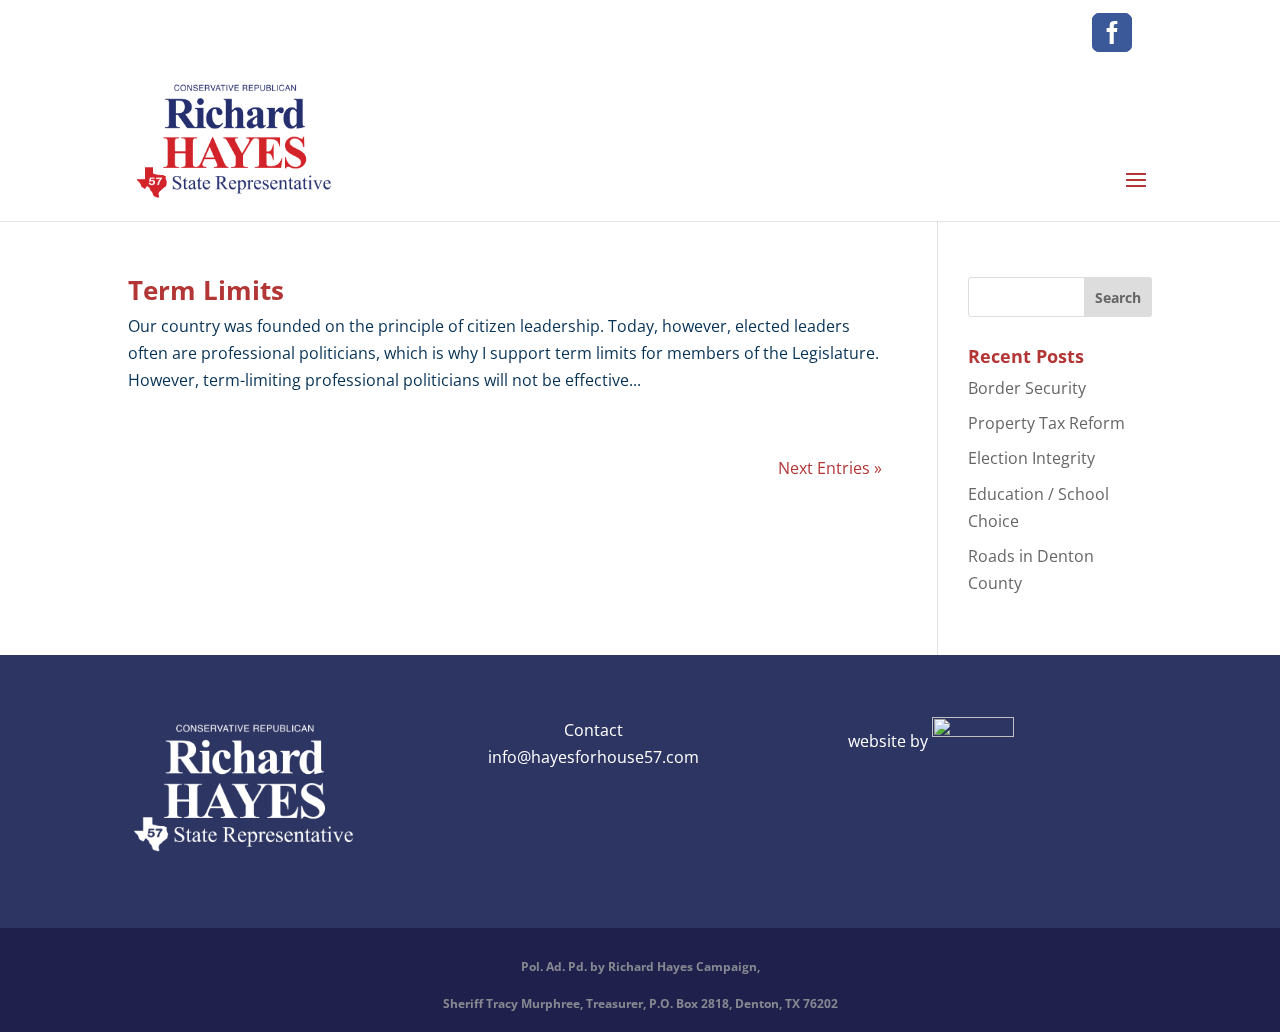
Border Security (1027, 388)
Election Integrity (1031, 458)
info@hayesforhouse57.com (593, 757)
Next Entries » (830, 468)
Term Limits (206, 290)
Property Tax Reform (1046, 423)
